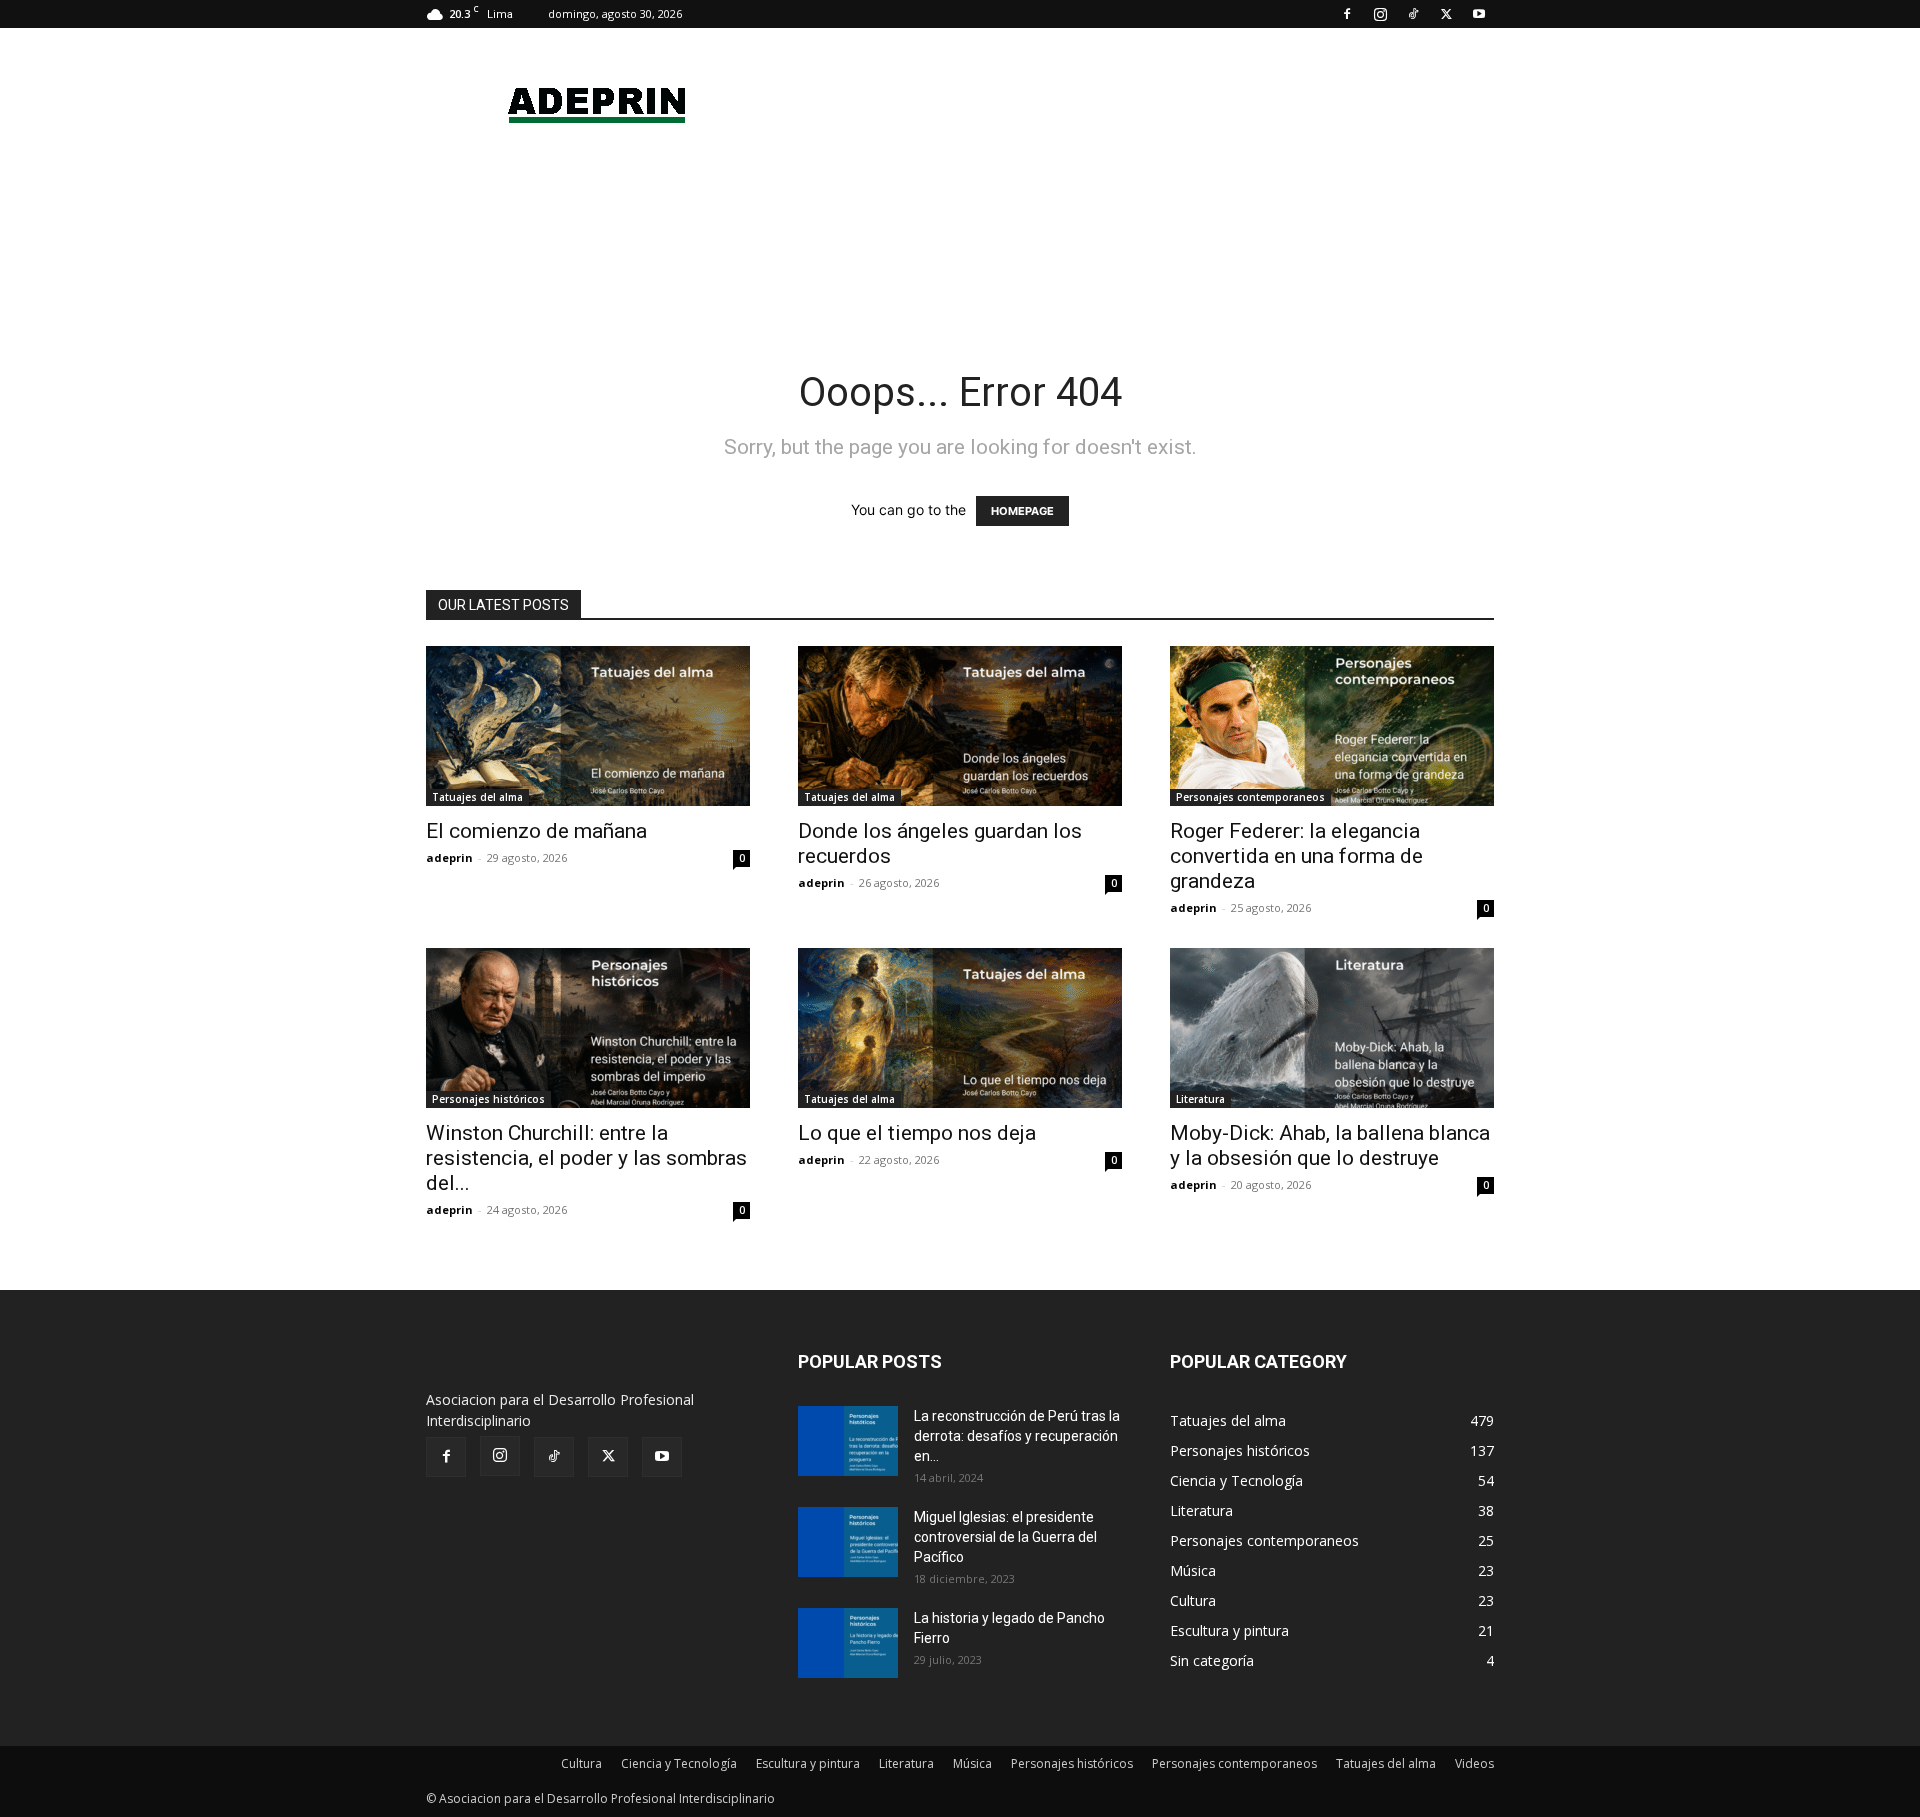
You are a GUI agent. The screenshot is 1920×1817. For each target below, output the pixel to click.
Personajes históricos (488, 1099)
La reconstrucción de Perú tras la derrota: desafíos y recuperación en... (1017, 1436)
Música (972, 1763)
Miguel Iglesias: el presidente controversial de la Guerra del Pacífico (1005, 1537)
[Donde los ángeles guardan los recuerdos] (960, 726)
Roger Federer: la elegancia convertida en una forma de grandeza (1296, 856)
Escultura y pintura (808, 1763)
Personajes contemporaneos (1250, 797)
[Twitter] (1446, 14)
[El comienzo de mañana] (588, 726)
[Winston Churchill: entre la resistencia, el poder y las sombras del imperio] (588, 1028)
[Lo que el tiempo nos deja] (960, 1028)
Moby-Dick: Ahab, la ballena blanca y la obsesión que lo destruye (1330, 1145)
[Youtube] (1479, 14)
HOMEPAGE (1022, 511)
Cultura (581, 1763)
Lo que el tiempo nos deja (917, 1133)
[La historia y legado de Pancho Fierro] (848, 1643)
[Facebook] (1347, 14)
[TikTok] (1413, 14)
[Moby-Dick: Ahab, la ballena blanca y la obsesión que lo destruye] (1332, 1028)
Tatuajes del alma (477, 797)
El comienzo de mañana (536, 831)
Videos (1474, 1763)
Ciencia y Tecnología (679, 1763)
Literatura (1200, 1099)
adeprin (449, 857)
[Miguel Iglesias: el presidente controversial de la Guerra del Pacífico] (848, 1542)
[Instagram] (1380, 14)
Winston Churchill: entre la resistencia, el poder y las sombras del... (586, 1158)
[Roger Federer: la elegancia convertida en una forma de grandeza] (1332, 726)
